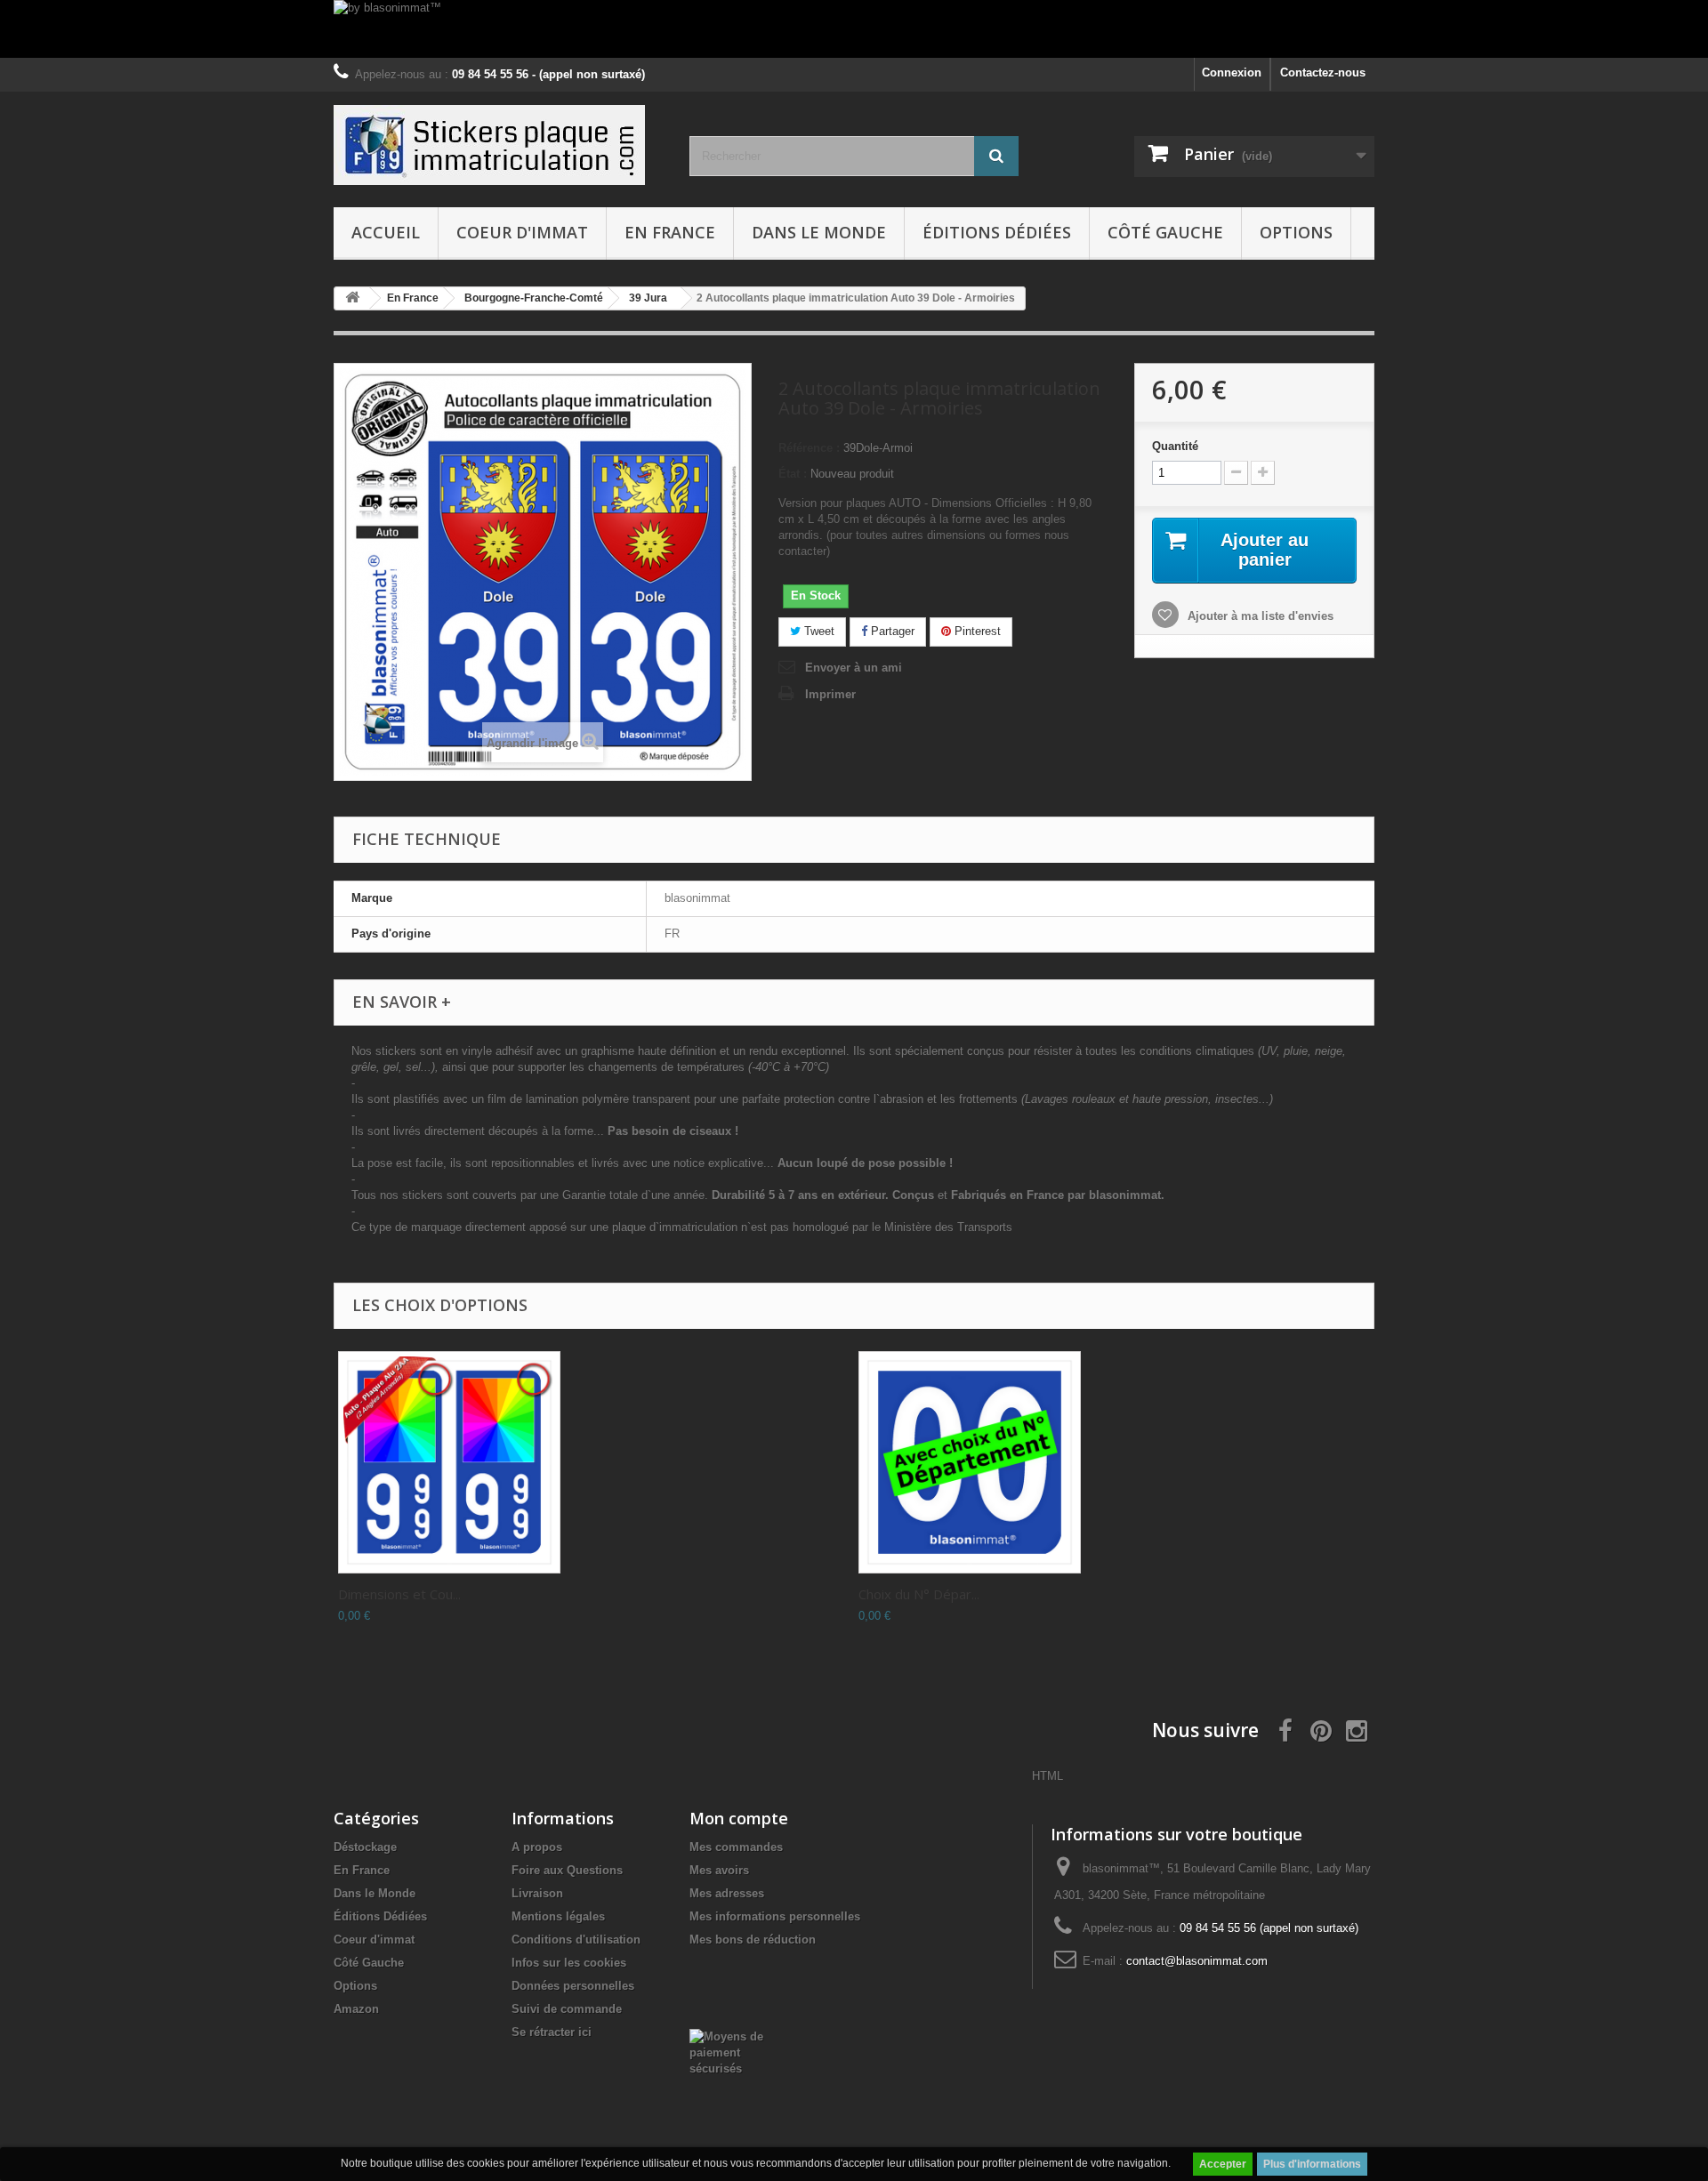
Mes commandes (736, 1847)
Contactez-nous (1323, 72)
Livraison (537, 1893)
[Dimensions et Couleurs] (449, 1462)
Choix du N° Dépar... (919, 1594)
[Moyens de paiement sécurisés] (735, 2052)
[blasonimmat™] (498, 145)
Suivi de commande (567, 2009)
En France (670, 232)
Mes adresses (727, 1893)
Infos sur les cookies (569, 1963)
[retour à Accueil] (352, 298)
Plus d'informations (1312, 2164)
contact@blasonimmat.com (1197, 1961)
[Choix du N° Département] (970, 1462)
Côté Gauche (1165, 232)
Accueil (386, 232)
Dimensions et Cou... (399, 1594)
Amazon (356, 2009)
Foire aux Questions (567, 1870)
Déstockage (365, 1847)
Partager (891, 631)
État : (793, 474)
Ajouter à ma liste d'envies (1259, 616)
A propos (537, 1847)
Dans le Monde (819, 232)
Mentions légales (558, 1916)
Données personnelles (573, 1986)
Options (1296, 232)
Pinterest (976, 631)
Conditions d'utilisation (576, 1940)
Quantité (1175, 446)
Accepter (1223, 2164)
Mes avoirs (719, 1870)
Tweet (818, 631)
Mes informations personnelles (775, 1916)
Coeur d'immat (522, 232)
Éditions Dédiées (997, 232)
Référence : (809, 448)
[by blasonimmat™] (854, 29)
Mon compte (739, 1818)
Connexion (1232, 72)
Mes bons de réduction (753, 1940)
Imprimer (830, 694)
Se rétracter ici (552, 2032)
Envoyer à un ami (854, 668)
